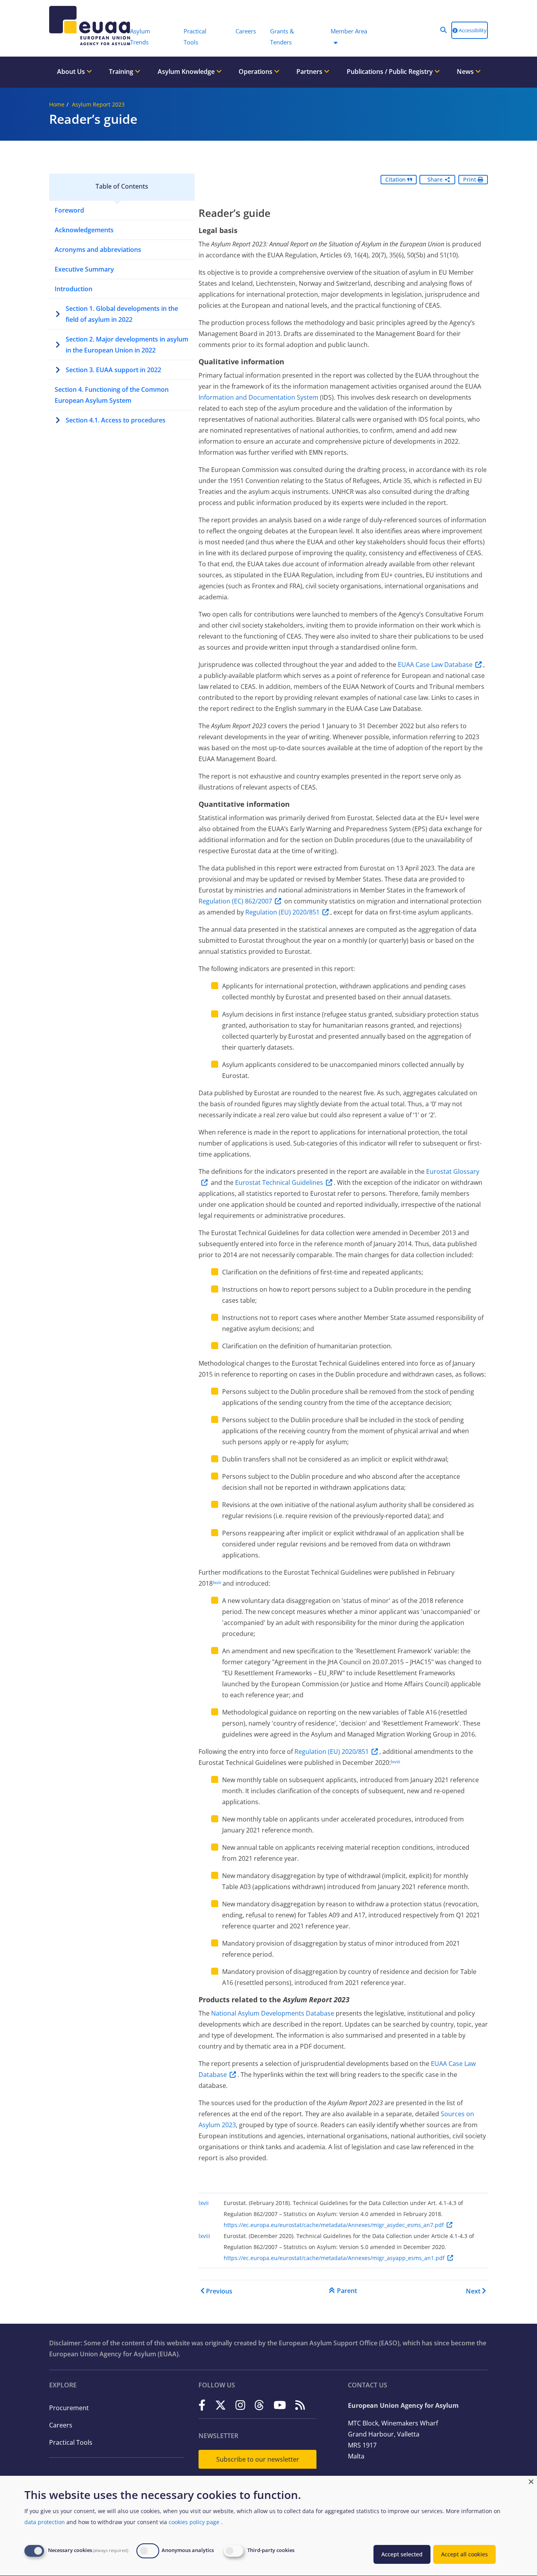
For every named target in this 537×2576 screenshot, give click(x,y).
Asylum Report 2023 (98, 104)
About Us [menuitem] (72, 72)
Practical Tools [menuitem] (195, 37)
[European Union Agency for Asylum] (86, 26)
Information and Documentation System (258, 397)
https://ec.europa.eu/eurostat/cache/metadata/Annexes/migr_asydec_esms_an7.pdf (334, 2225)
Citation (396, 179)
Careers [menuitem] (246, 31)
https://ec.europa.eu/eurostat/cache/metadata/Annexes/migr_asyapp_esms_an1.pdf (334, 2258)
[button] (443, 30)
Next (473, 2291)
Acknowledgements (84, 230)
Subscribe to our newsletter (258, 2459)
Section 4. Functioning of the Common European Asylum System (112, 395)
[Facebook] (202, 2405)
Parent (347, 2291)
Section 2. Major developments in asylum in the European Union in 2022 (127, 345)
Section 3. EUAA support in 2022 (113, 370)
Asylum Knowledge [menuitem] (187, 72)
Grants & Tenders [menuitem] (282, 37)
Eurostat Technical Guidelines (279, 1182)
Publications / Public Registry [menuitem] (391, 72)
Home (57, 104)
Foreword (69, 210)
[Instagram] (240, 2405)
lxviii (395, 1762)
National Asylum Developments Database (273, 2013)
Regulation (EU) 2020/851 (282, 912)
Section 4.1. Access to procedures (116, 420)
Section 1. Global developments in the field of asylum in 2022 (122, 314)
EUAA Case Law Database (435, 665)
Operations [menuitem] (256, 72)
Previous (219, 2291)
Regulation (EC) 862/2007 (235, 901)
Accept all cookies (464, 2554)
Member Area (349, 31)
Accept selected (402, 2554)
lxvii (217, 1582)
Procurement (69, 2408)
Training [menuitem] (122, 72)
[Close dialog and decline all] (531, 2481)
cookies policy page (194, 2522)
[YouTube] (280, 2405)
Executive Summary (84, 269)
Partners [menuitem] (310, 72)
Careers (61, 2425)
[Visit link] (319, 397)
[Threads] (259, 2405)
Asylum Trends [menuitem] (140, 37)
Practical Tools (71, 2442)
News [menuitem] (466, 72)
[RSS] (300, 2405)
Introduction (74, 289)
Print (470, 179)
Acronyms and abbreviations (98, 250)
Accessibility (472, 30)
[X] (221, 2405)
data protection (45, 2522)
